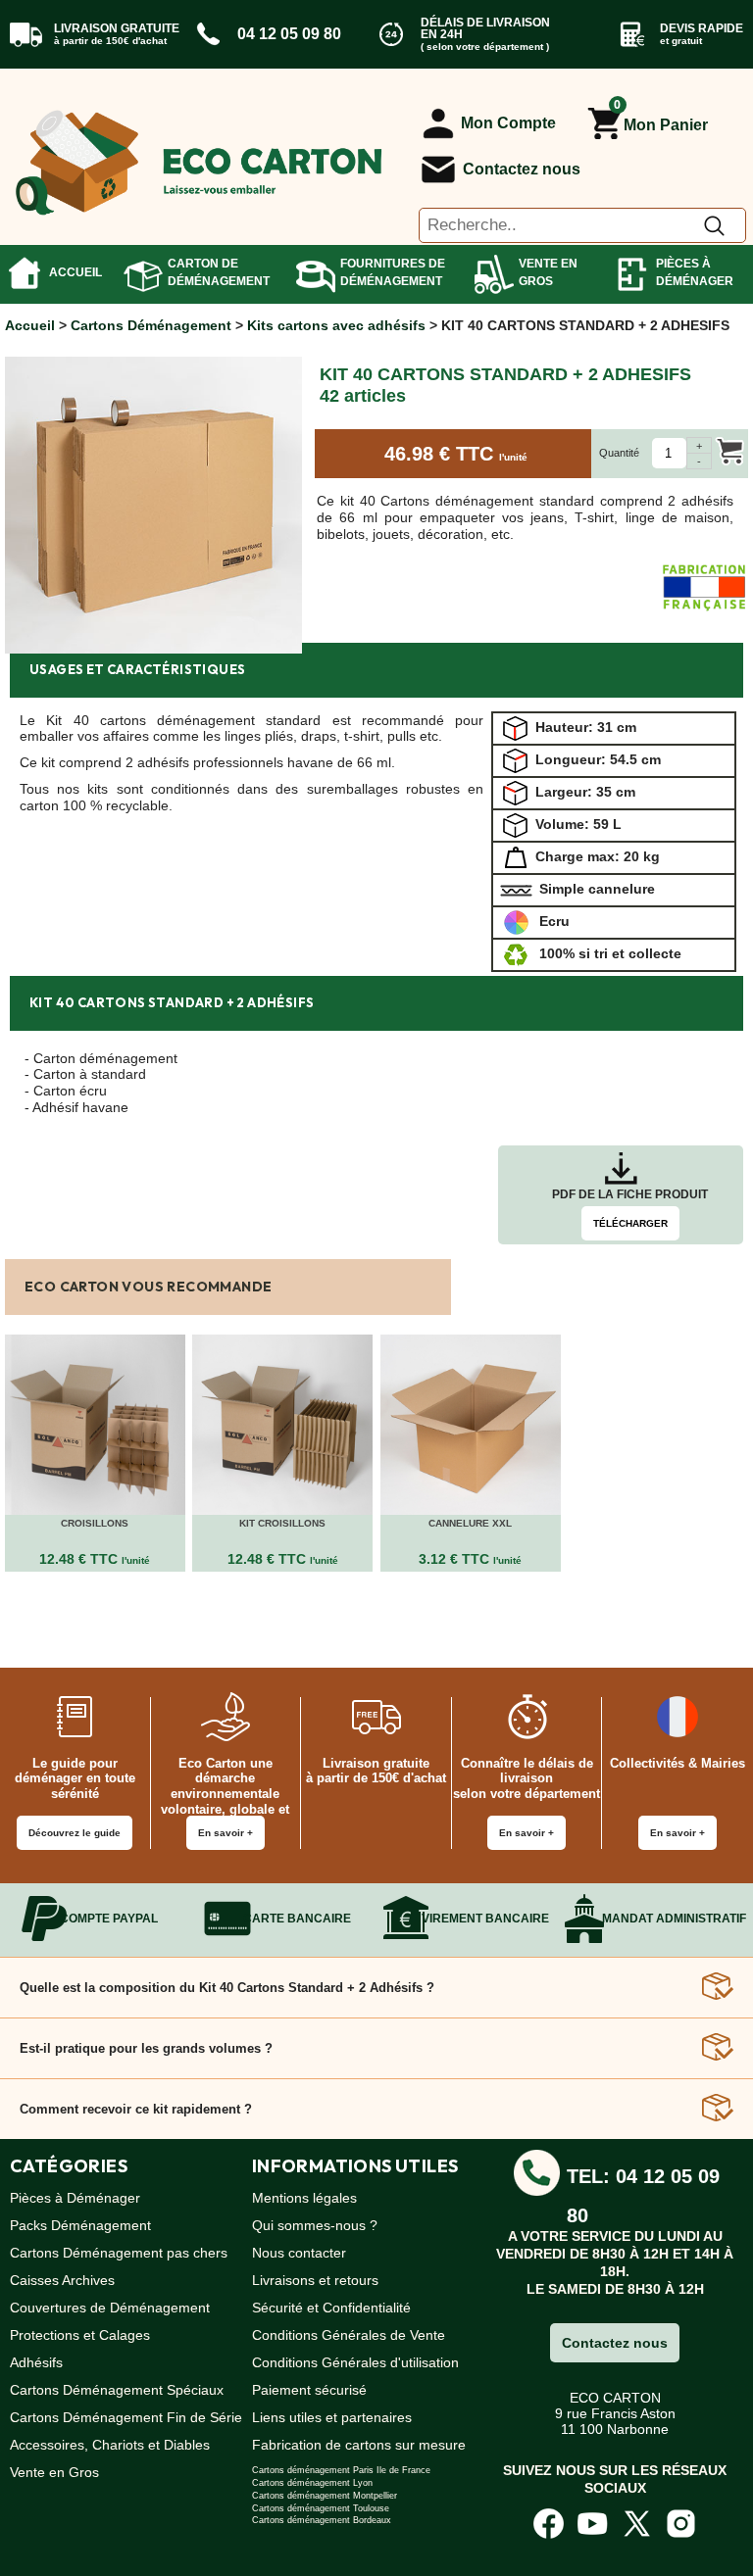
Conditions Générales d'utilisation (355, 2362)
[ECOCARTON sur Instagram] (681, 2523)
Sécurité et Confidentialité (331, 2308)
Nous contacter (299, 2253)
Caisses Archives (62, 2280)
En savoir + (226, 1833)
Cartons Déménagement (151, 325)
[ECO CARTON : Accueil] (200, 154)
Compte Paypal (109, 1919)
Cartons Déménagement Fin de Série (126, 2417)
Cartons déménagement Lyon (312, 2483)
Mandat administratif (674, 1919)
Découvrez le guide (75, 1833)
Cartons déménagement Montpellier (325, 2496)
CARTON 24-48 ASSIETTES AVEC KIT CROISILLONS (282, 1517)
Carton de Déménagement (219, 272)
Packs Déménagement (80, 2225)
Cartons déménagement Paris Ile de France (341, 2470)
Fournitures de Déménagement (393, 272)
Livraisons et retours (315, 2280)
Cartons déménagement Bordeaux (322, 2520)
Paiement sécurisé (309, 2390)
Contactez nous (522, 169)
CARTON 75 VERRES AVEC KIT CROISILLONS (95, 1517)
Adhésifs (36, 2362)
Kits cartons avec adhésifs (336, 325)
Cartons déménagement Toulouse (321, 2508)
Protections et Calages (80, 2335)
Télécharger (630, 1223)
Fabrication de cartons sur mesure (359, 2445)
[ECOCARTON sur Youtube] (593, 2523)
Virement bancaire (485, 1919)
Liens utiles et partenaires (332, 2417)
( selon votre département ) (485, 47)
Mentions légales (304, 2198)
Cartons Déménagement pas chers (119, 2253)
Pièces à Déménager (695, 272)
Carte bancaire (297, 1919)
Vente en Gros (548, 272)
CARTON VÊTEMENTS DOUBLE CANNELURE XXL (471, 1517)
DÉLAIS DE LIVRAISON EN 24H (485, 28)
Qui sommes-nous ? (315, 2225)
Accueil (75, 272)
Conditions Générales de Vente (349, 2335)
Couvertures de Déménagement (110, 2308)
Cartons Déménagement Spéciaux (117, 2390)
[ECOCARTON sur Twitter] (637, 2523)
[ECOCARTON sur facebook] (549, 2523)
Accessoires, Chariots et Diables (110, 2445)
